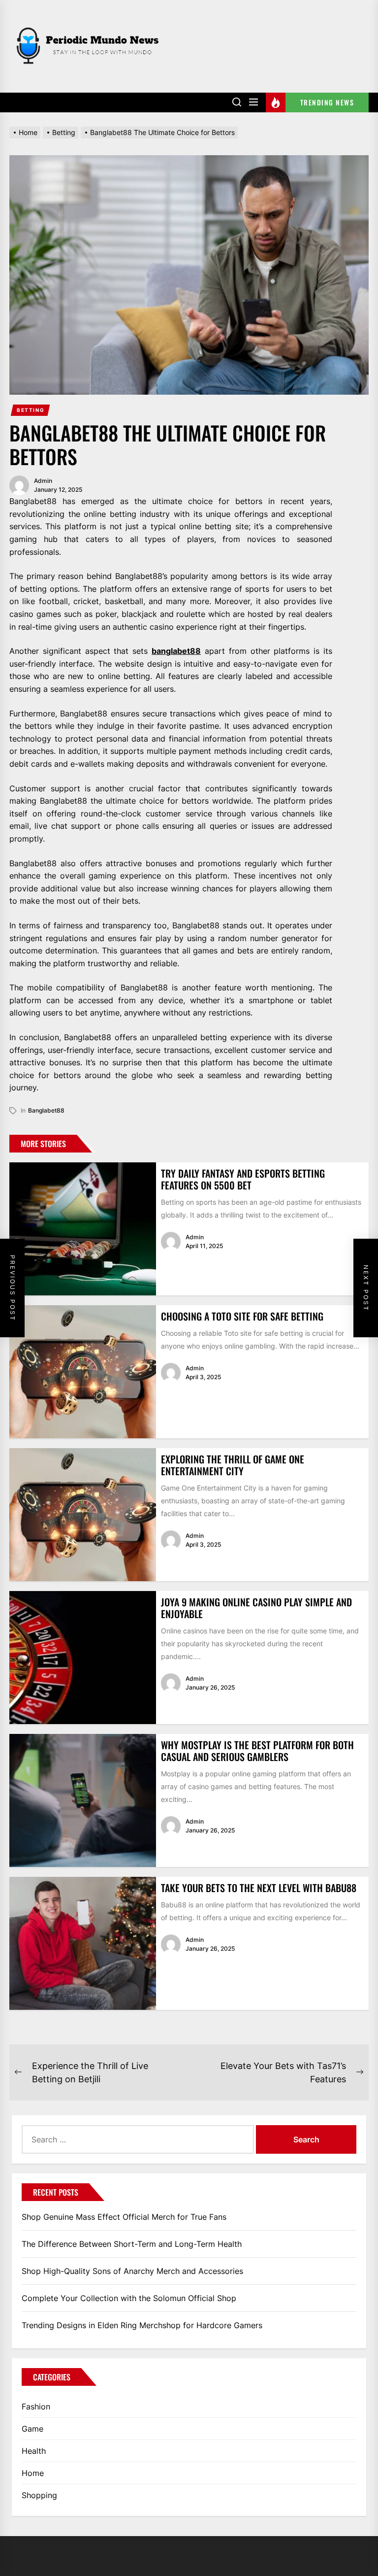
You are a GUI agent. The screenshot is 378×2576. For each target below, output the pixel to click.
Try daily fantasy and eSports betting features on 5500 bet (243, 1179)
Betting (31, 410)
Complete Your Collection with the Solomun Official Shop (129, 2298)
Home (33, 2473)
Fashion (36, 2407)
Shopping (39, 2495)
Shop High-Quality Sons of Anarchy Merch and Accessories (132, 2271)
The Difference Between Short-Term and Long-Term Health (132, 2244)
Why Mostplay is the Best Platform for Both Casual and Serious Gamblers (257, 1751)
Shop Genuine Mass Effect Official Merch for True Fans (124, 2217)
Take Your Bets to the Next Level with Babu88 (259, 1888)
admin (43, 481)
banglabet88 (176, 651)
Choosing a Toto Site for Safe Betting (242, 1316)
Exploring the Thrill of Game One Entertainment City (233, 1465)
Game (32, 2429)
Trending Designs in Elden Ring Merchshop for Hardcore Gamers (142, 2325)
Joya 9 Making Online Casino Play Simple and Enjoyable (256, 1608)
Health (34, 2451)
